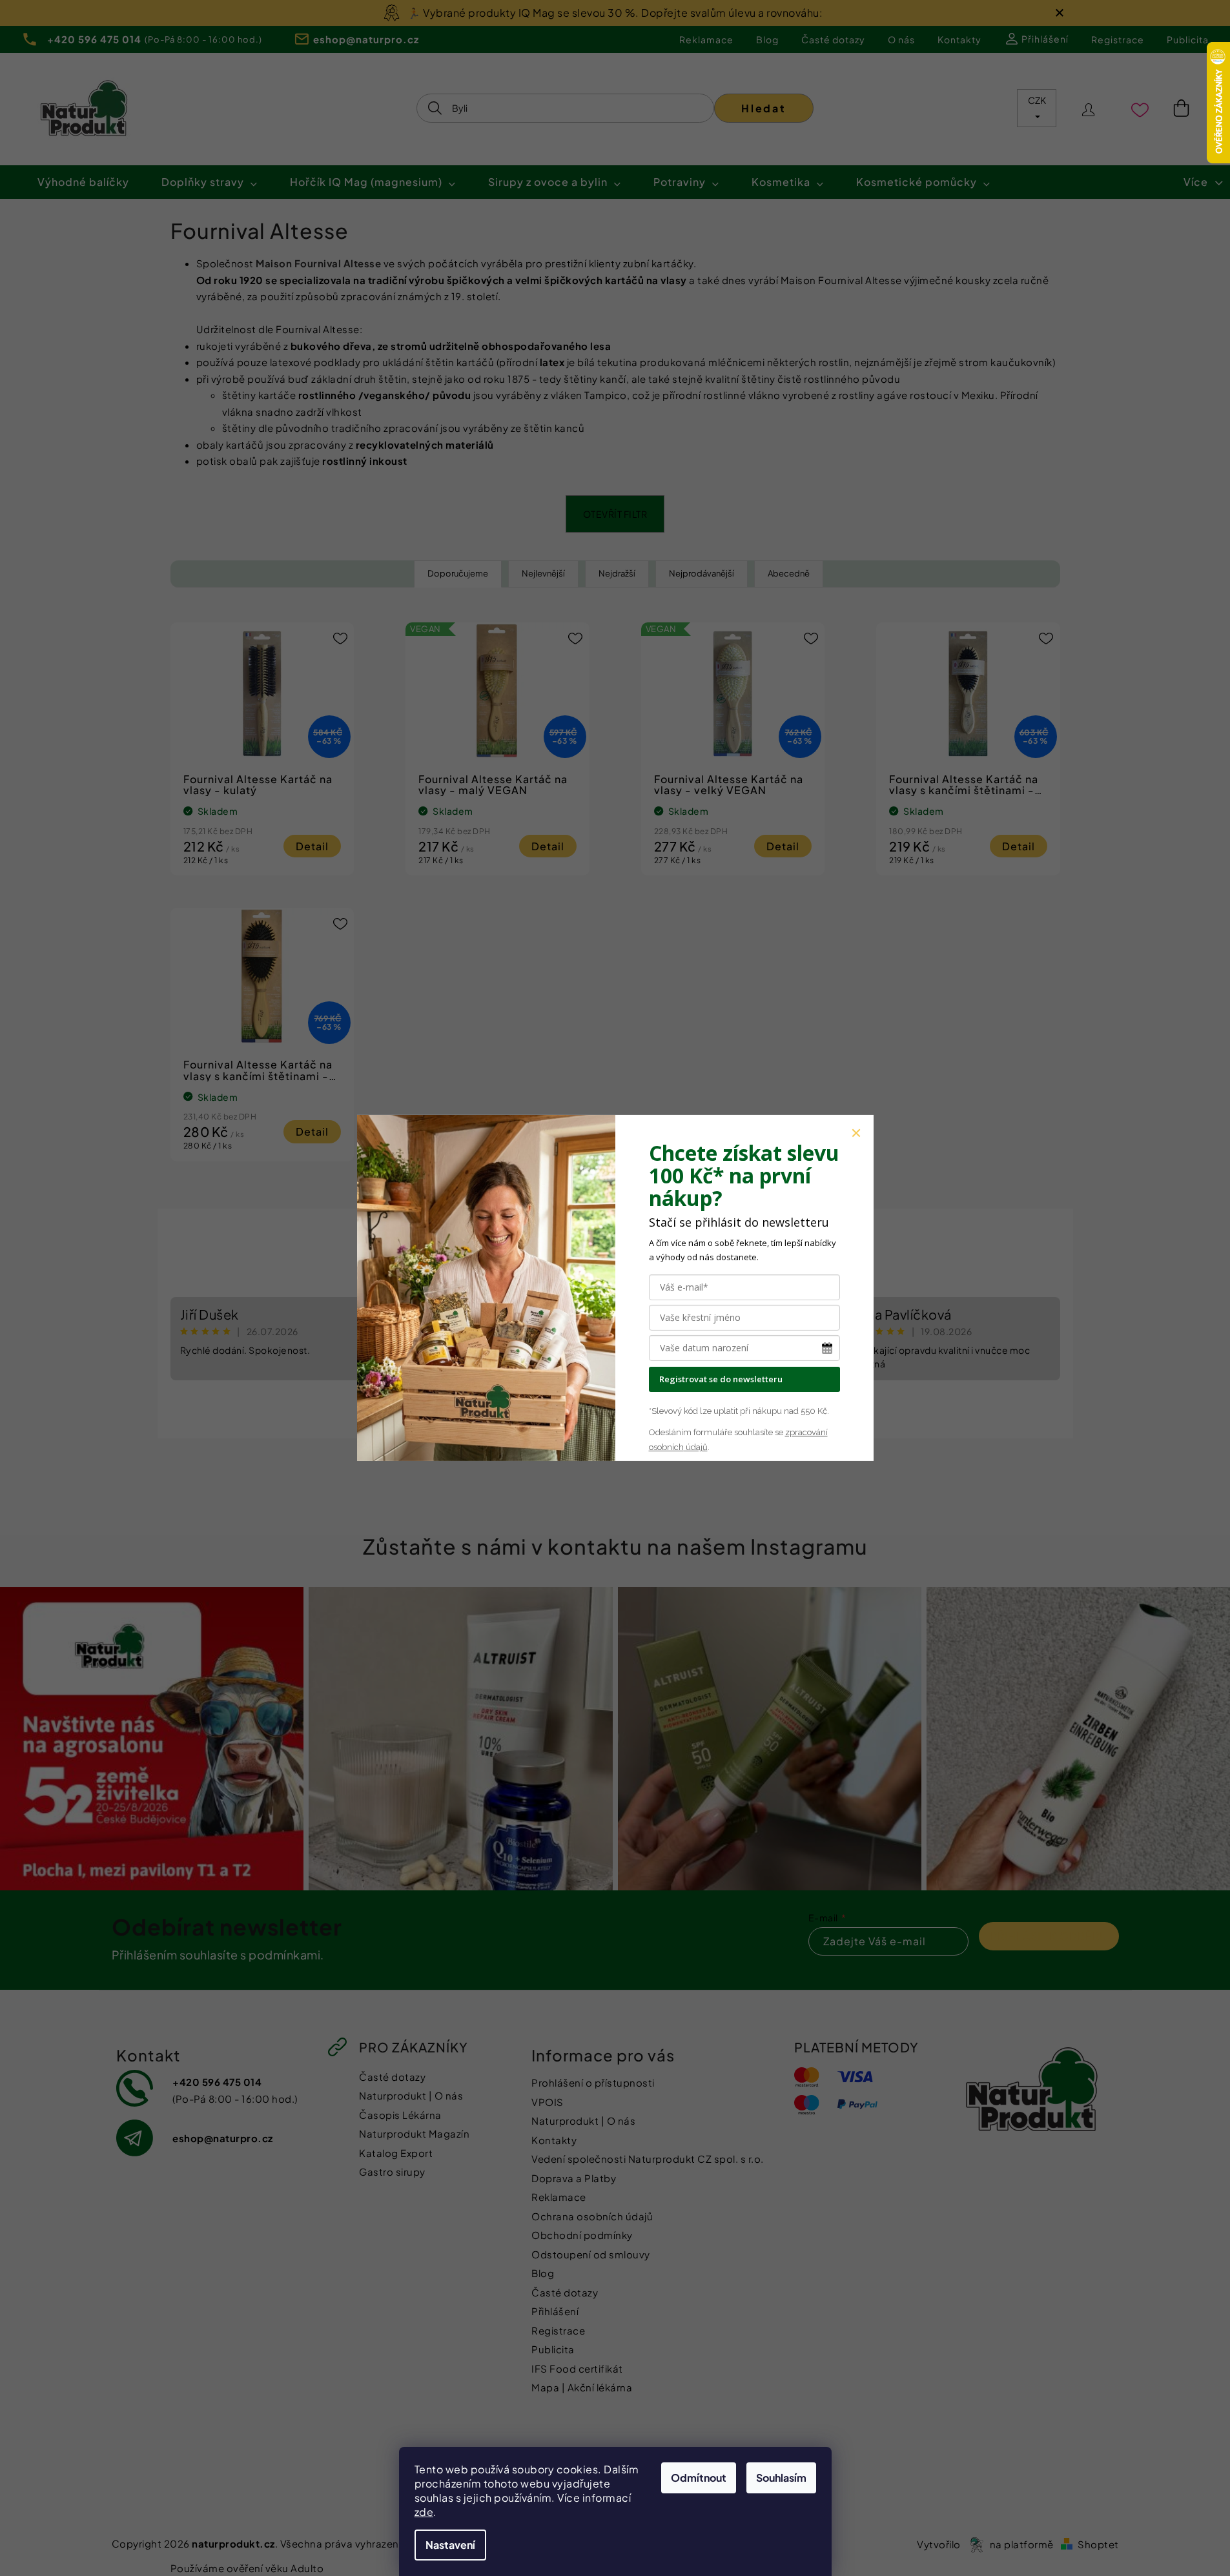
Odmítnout (699, 2478)
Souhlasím (781, 2478)
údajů (696, 1447)
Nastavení (450, 2545)
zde (424, 2512)
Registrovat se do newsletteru (721, 1379)
